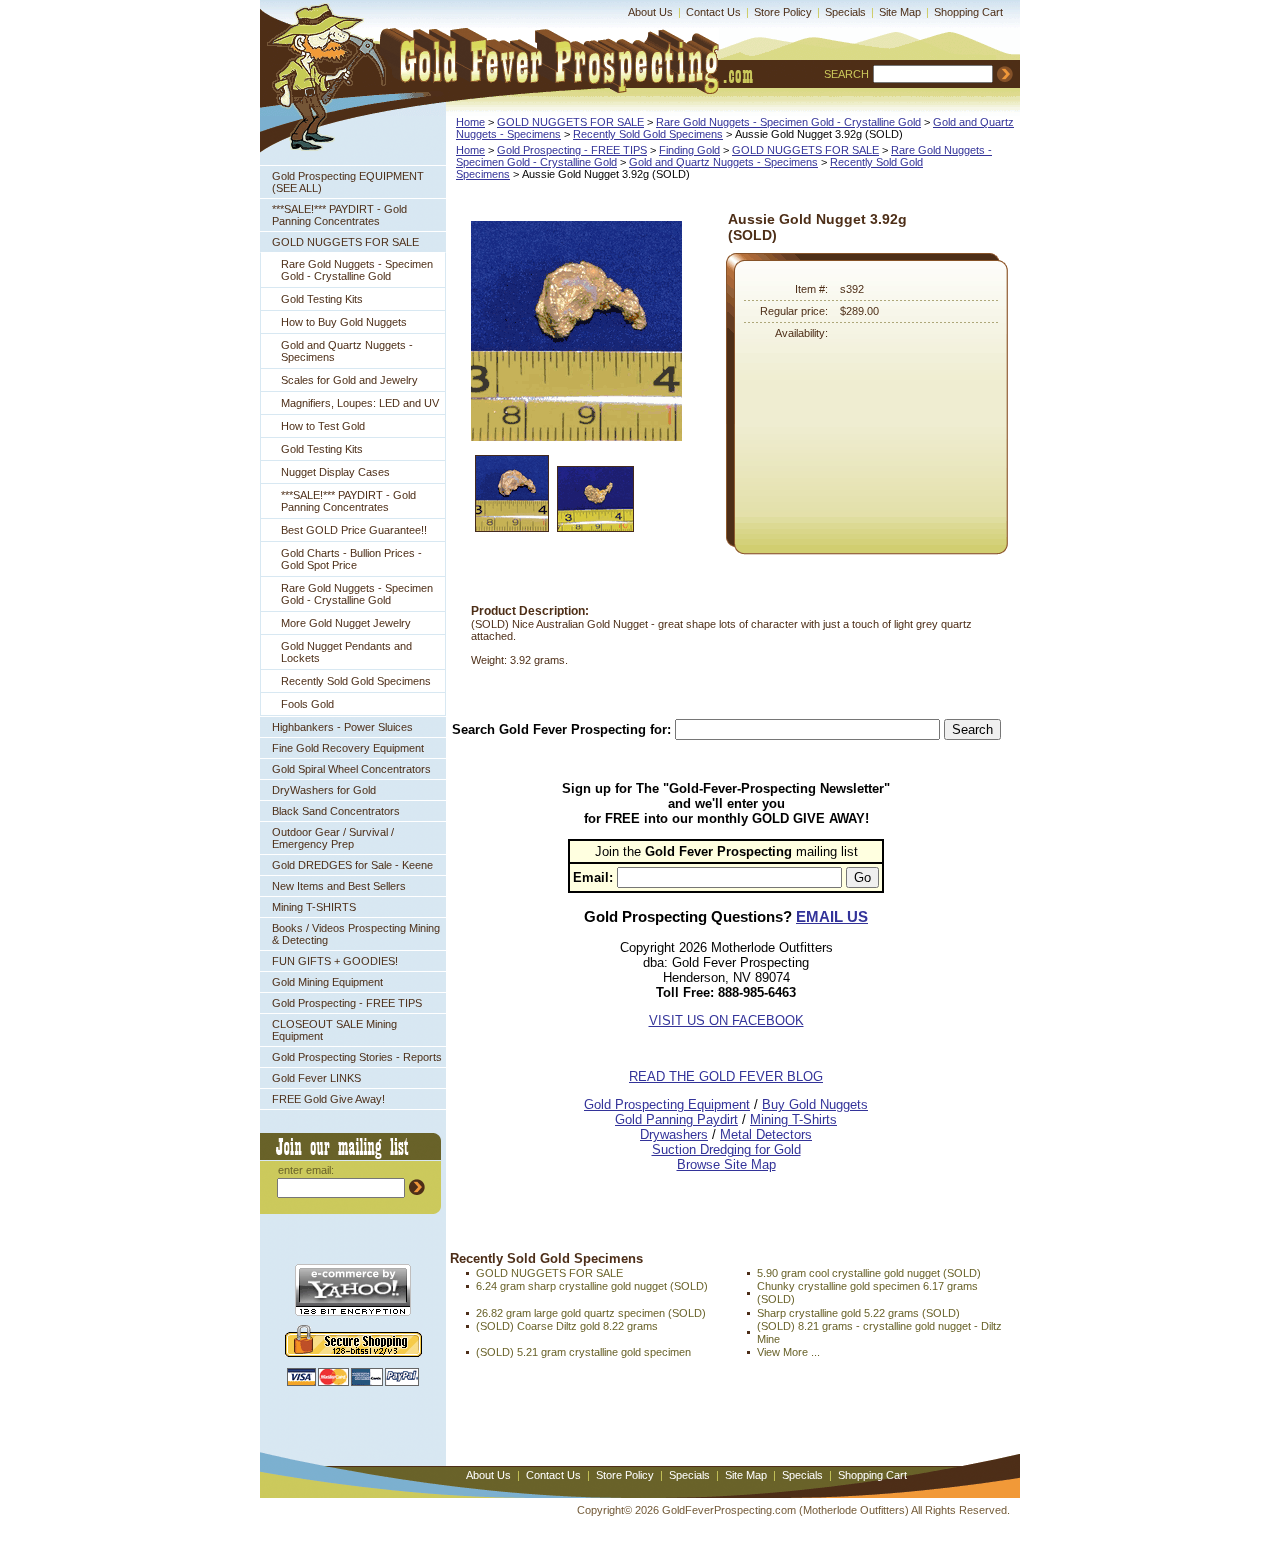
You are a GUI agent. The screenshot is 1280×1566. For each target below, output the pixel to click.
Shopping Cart (968, 12)
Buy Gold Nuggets (815, 1104)
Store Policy (783, 12)
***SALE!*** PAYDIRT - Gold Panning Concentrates (339, 215)
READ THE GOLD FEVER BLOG (726, 1076)
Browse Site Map (726, 1164)
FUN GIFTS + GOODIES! (335, 961)
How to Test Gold (323, 426)
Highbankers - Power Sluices (342, 727)
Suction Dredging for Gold (726, 1149)
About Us (650, 12)
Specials (845, 12)
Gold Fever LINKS (316, 1078)
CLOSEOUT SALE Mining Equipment (334, 1030)
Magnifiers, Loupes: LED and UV (360, 403)
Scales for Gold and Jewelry (349, 380)
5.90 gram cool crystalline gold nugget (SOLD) (869, 1273)
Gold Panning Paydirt (676, 1119)
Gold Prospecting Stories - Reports (357, 1057)
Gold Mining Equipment (327, 982)
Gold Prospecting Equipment (667, 1104)
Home (470, 122)
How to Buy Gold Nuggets (344, 322)
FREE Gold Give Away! (328, 1099)
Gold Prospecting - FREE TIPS (347, 1003)
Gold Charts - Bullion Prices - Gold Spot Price (351, 559)
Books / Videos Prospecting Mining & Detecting (356, 934)
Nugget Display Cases (335, 472)
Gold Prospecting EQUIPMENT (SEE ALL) (348, 182)
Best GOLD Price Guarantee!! (354, 530)
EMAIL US (832, 916)
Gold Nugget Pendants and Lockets (346, 652)
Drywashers (674, 1134)
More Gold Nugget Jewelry (346, 623)
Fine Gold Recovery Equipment (348, 748)
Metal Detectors (766, 1134)
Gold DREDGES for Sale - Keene (352, 865)
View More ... (788, 1352)
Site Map (900, 12)
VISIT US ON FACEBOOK (726, 1020)
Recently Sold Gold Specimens (356, 681)
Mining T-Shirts (793, 1119)
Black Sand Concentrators (336, 811)
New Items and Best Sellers (339, 886)
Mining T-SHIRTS (314, 907)
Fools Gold (307, 704)
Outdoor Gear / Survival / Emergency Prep (333, 838)
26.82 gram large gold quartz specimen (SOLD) (591, 1313)
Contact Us (713, 12)
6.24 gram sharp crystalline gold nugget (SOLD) (592, 1286)
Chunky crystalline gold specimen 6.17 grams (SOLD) (867, 1292)
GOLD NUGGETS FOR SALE (345, 242)
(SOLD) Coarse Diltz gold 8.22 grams (567, 1326)
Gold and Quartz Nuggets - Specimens (347, 351)
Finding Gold (689, 150)
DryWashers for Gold (324, 790)
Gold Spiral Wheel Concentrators (351, 769)
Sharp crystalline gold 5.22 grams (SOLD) (858, 1313)
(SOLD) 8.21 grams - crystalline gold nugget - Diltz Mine (879, 1332)
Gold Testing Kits (322, 299)
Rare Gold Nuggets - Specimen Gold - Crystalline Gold (357, 270)
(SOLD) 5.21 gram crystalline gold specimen (583, 1352)
